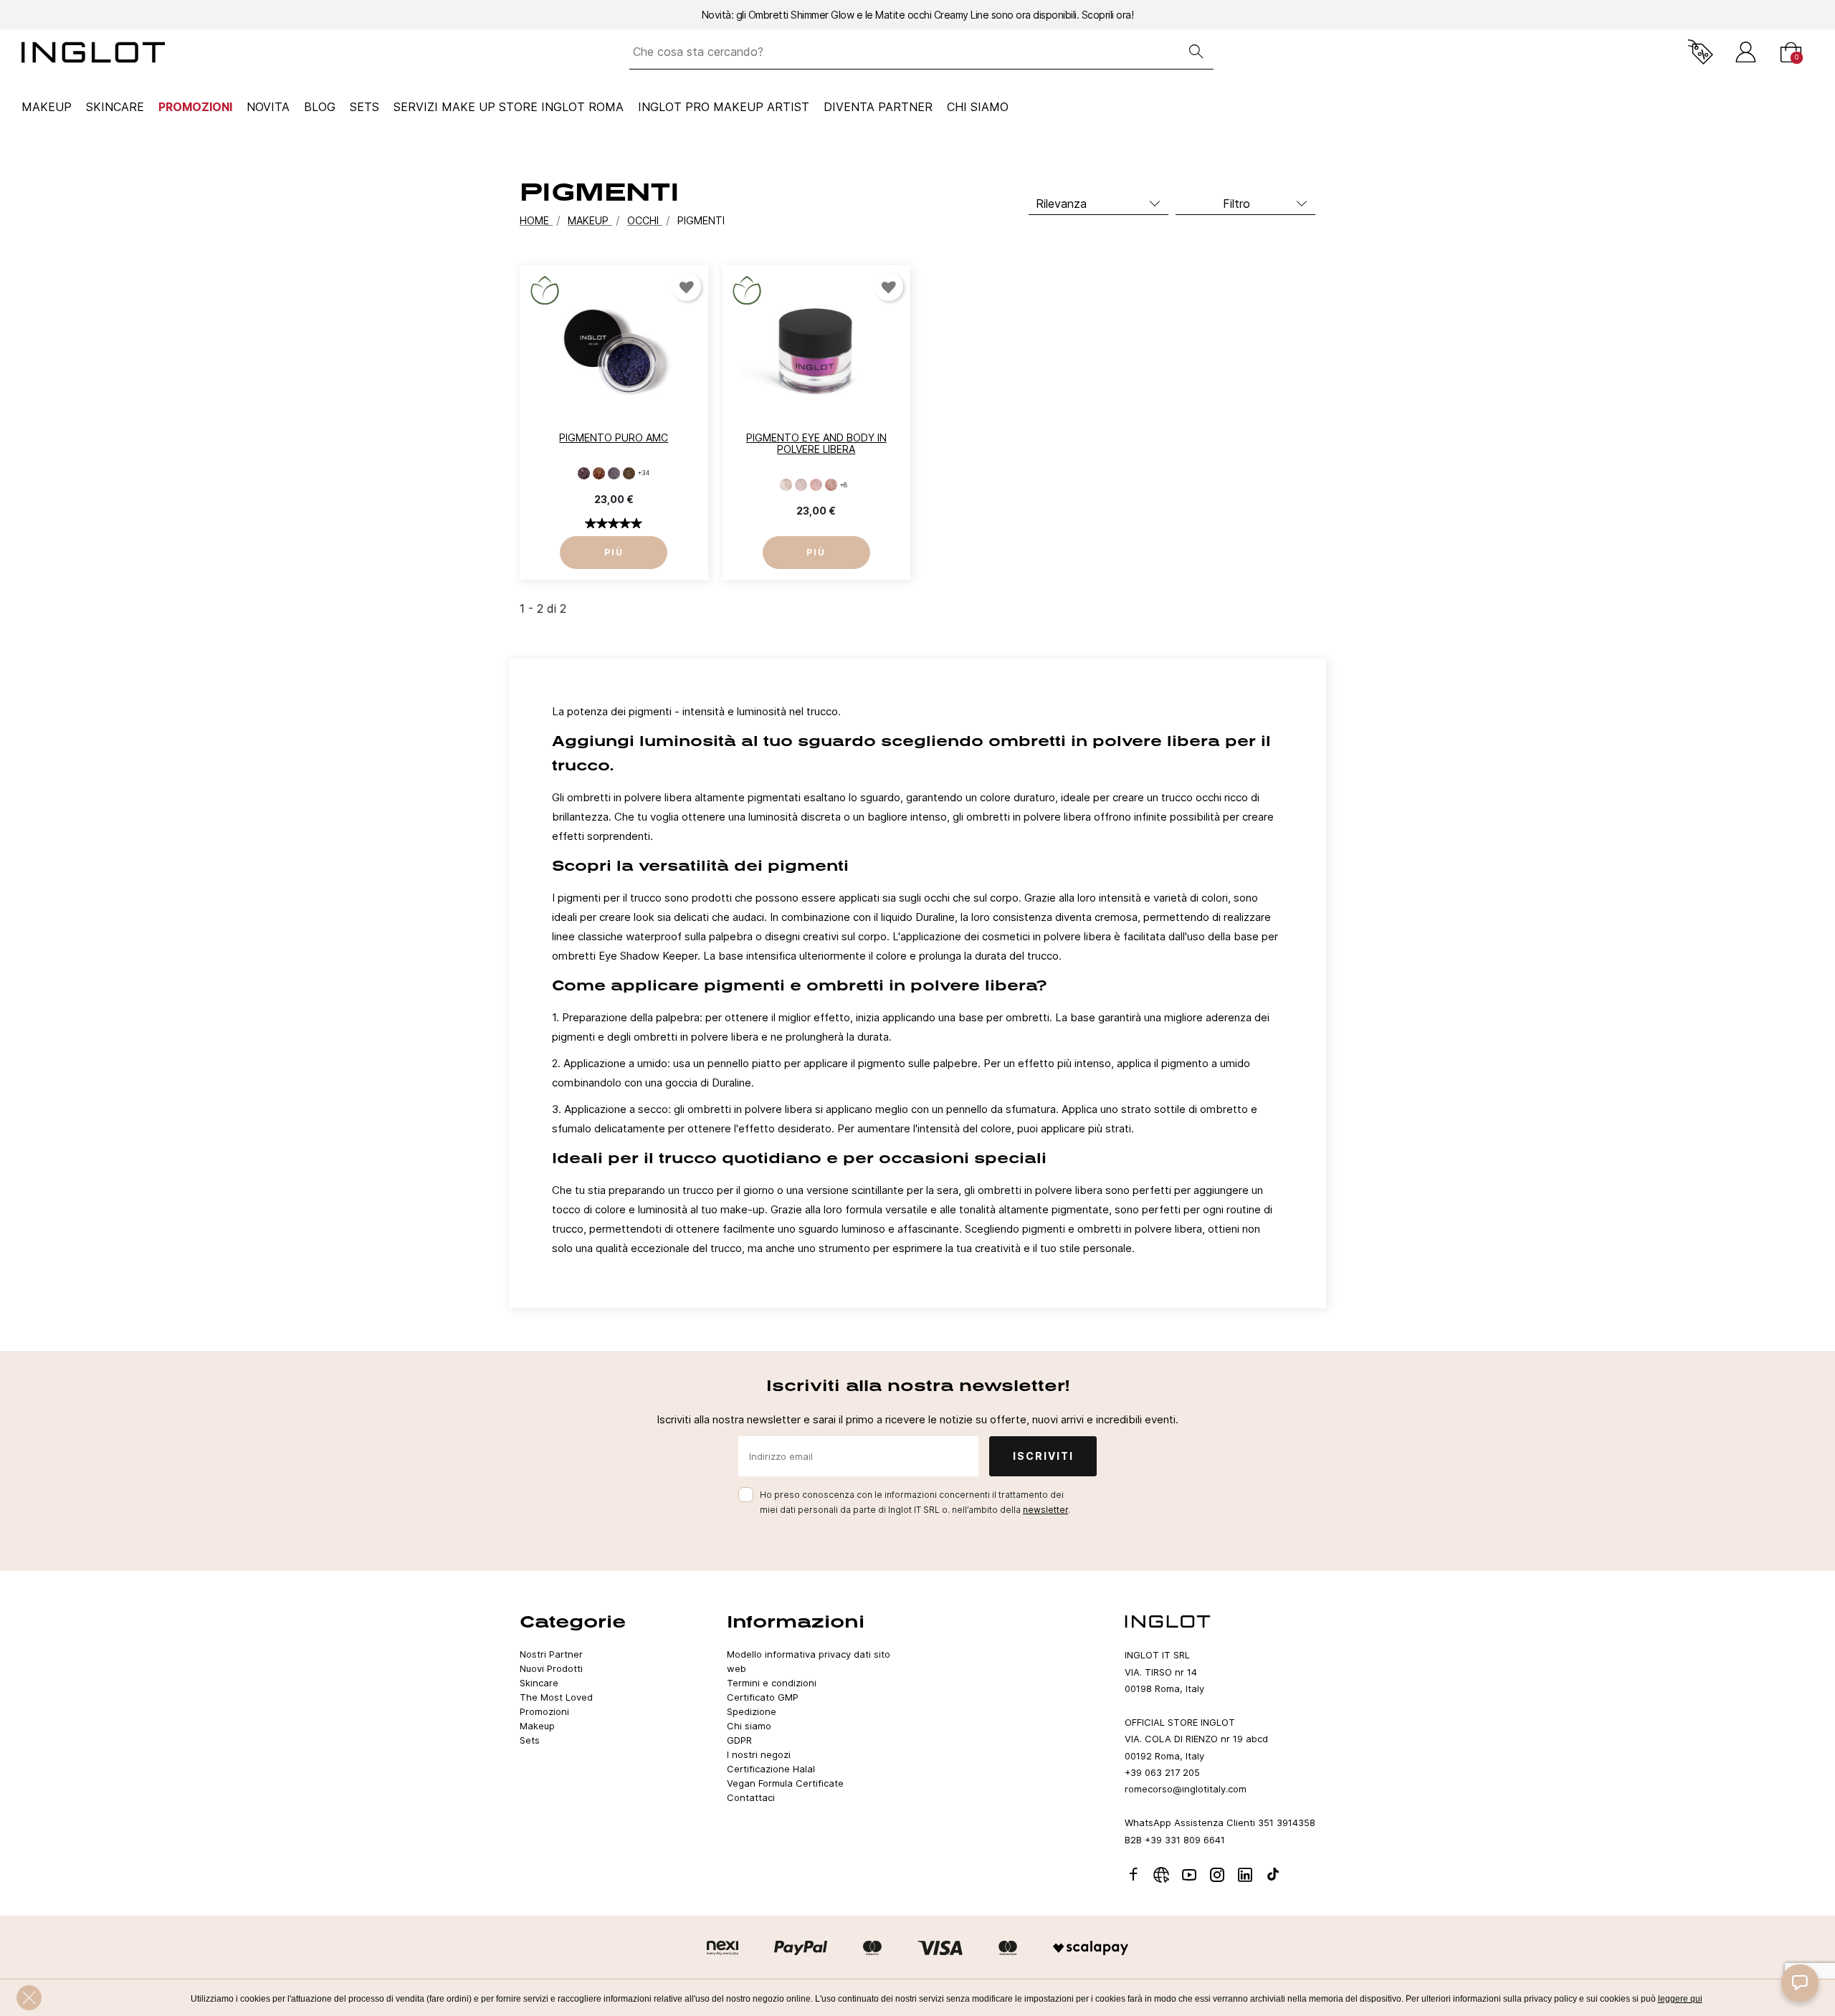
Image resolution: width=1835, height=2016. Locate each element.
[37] (629, 473)
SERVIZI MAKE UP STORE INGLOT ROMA (509, 107)
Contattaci (751, 1797)
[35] (614, 473)
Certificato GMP (763, 1697)
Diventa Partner (878, 107)
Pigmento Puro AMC (614, 438)
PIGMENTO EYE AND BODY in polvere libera (816, 444)
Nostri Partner (551, 1654)
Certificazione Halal (771, 1769)
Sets (364, 107)
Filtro (1236, 204)
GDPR (739, 1740)
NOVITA (268, 107)
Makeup (47, 107)
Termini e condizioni (772, 1683)
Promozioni (195, 107)
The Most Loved (556, 1697)
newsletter (1045, 1510)
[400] (816, 485)
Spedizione (752, 1711)
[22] (584, 473)
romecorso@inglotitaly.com (1186, 1789)
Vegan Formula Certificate (785, 1783)
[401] (831, 485)
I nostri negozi (759, 1754)
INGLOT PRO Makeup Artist (724, 107)
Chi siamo (749, 1726)
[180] (786, 485)
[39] (801, 485)
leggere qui (1680, 1999)
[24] (599, 473)
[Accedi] (1746, 52)
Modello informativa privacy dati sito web (809, 1661)
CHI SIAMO (978, 107)
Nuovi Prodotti (551, 1668)
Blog (320, 107)
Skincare (115, 107)
